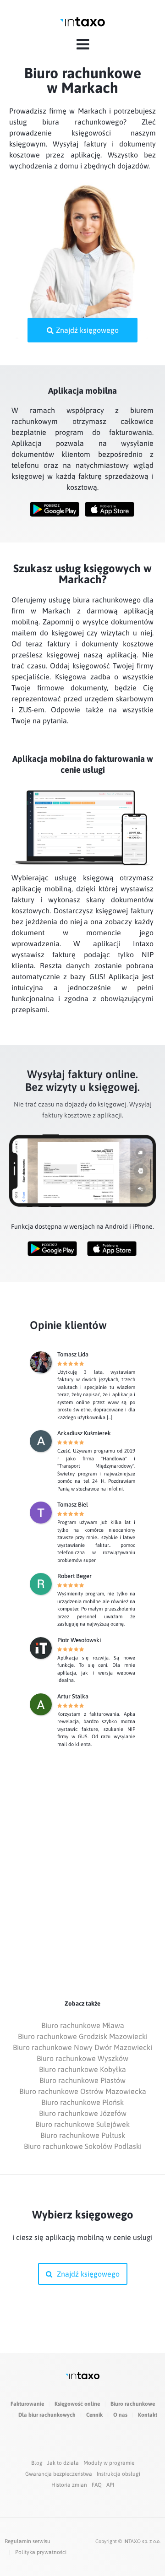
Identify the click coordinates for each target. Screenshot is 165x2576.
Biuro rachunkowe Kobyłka (82, 2069)
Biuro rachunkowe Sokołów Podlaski (83, 2146)
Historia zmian (69, 2485)
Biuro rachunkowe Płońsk (82, 2102)
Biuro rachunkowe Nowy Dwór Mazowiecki (82, 2047)
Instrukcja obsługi (118, 2474)
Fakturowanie (27, 2404)
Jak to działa (63, 2463)
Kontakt (148, 2415)
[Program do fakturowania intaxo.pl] (82, 22)
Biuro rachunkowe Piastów (82, 2080)
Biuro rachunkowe (133, 2404)
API (110, 2485)
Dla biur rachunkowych (47, 2415)
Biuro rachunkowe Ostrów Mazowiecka (83, 2091)
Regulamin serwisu (27, 2541)
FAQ (97, 2485)
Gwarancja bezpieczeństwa (59, 2474)
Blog (37, 2463)
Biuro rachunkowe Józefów (83, 2113)
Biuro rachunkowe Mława (83, 2025)
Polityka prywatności (41, 2552)
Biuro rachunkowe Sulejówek (82, 2124)
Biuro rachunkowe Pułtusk (83, 2135)
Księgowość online (77, 2404)
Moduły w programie (109, 2463)
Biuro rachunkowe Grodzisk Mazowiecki (83, 2036)
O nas (120, 2415)
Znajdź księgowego (87, 330)
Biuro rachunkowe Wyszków (82, 2058)
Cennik (94, 2415)
